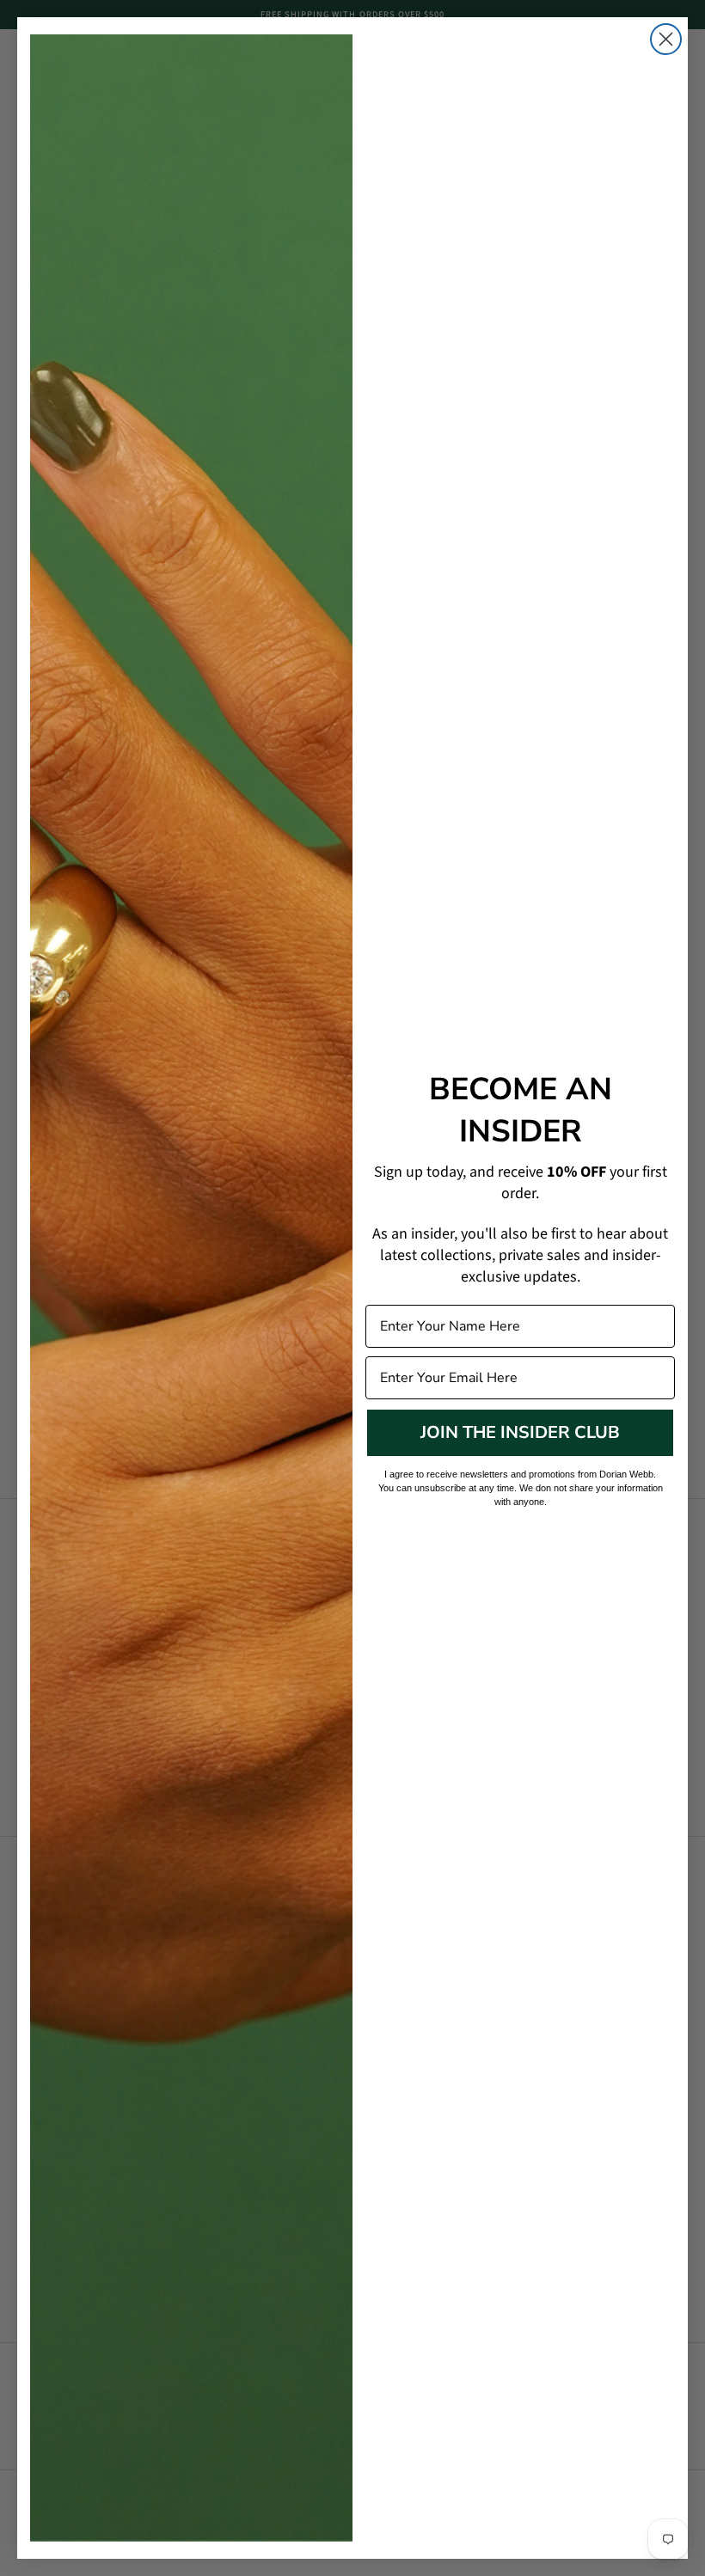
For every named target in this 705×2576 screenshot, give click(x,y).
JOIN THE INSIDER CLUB (520, 1432)
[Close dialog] (666, 39)
